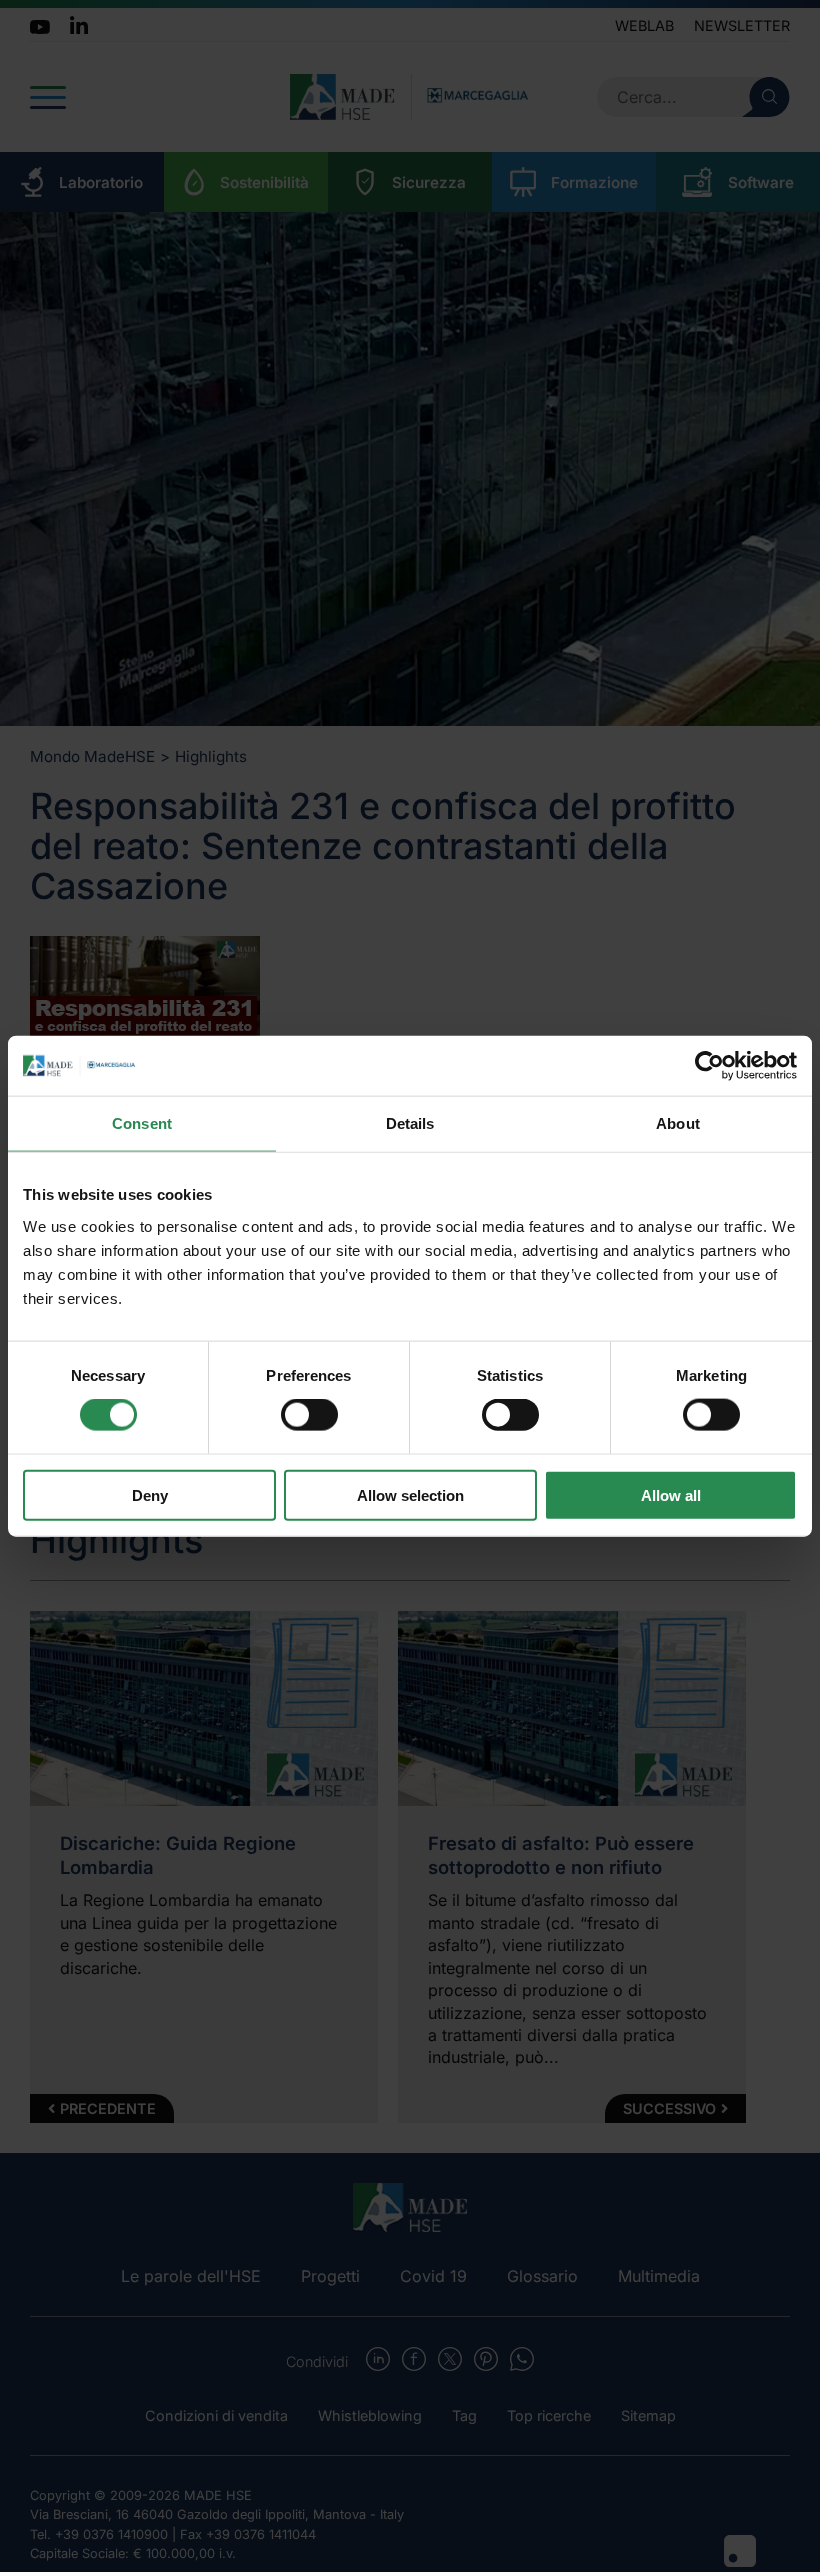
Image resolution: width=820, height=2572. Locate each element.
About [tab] (678, 1123)
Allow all (671, 1494)
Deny (150, 1494)
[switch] (309, 1415)
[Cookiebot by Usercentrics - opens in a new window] (709, 1066)
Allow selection (410, 1494)
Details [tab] (410, 1123)
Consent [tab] (142, 1123)
